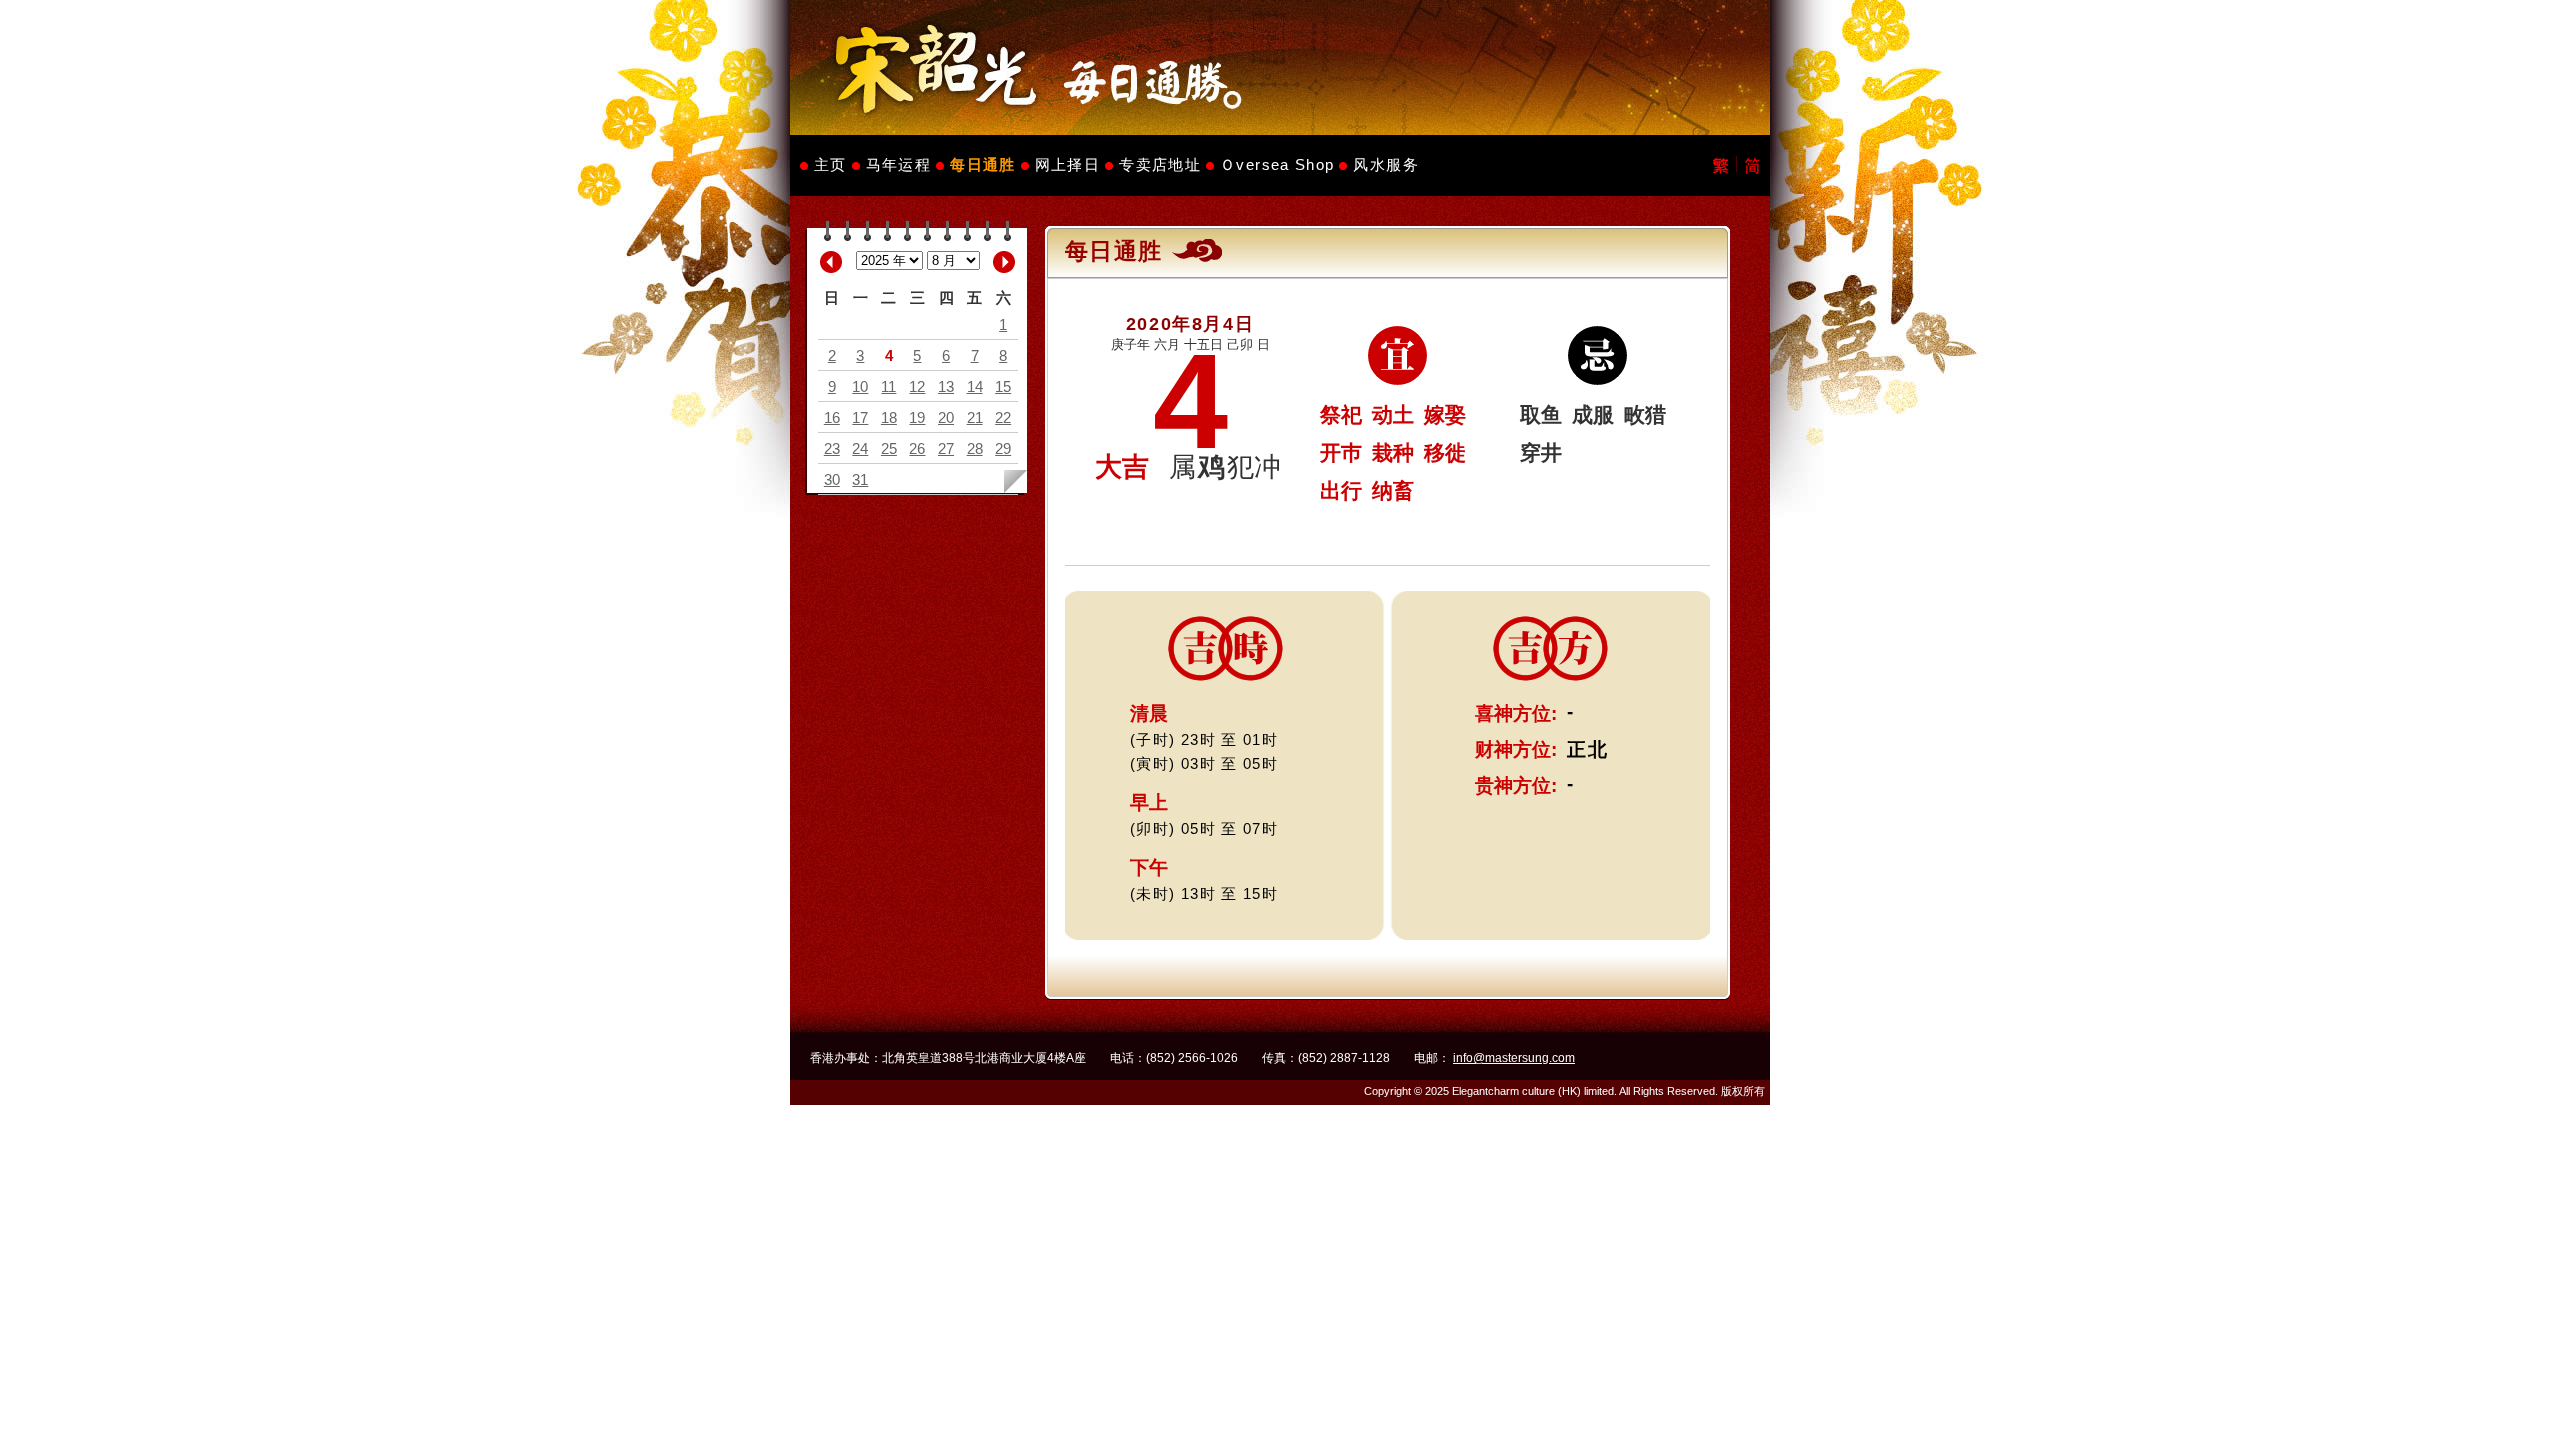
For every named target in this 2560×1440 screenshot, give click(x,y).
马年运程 (898, 164)
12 (917, 386)
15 (1003, 386)
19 (917, 417)
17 (860, 417)
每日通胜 (982, 164)
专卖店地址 (1160, 164)
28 (975, 448)
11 (888, 386)
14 (975, 386)
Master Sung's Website (1280, 67)
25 (889, 448)
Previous (831, 262)
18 (889, 417)
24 (860, 448)
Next (1004, 262)
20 (946, 417)
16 (832, 417)
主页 (830, 164)
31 (860, 479)
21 (975, 417)
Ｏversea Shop (1277, 164)
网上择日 (1067, 164)
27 (946, 448)
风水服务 (1385, 164)
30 (832, 479)
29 (1003, 448)
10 (860, 386)
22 (1003, 417)
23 (832, 448)
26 (917, 448)
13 (946, 386)
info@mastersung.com (1514, 1058)
